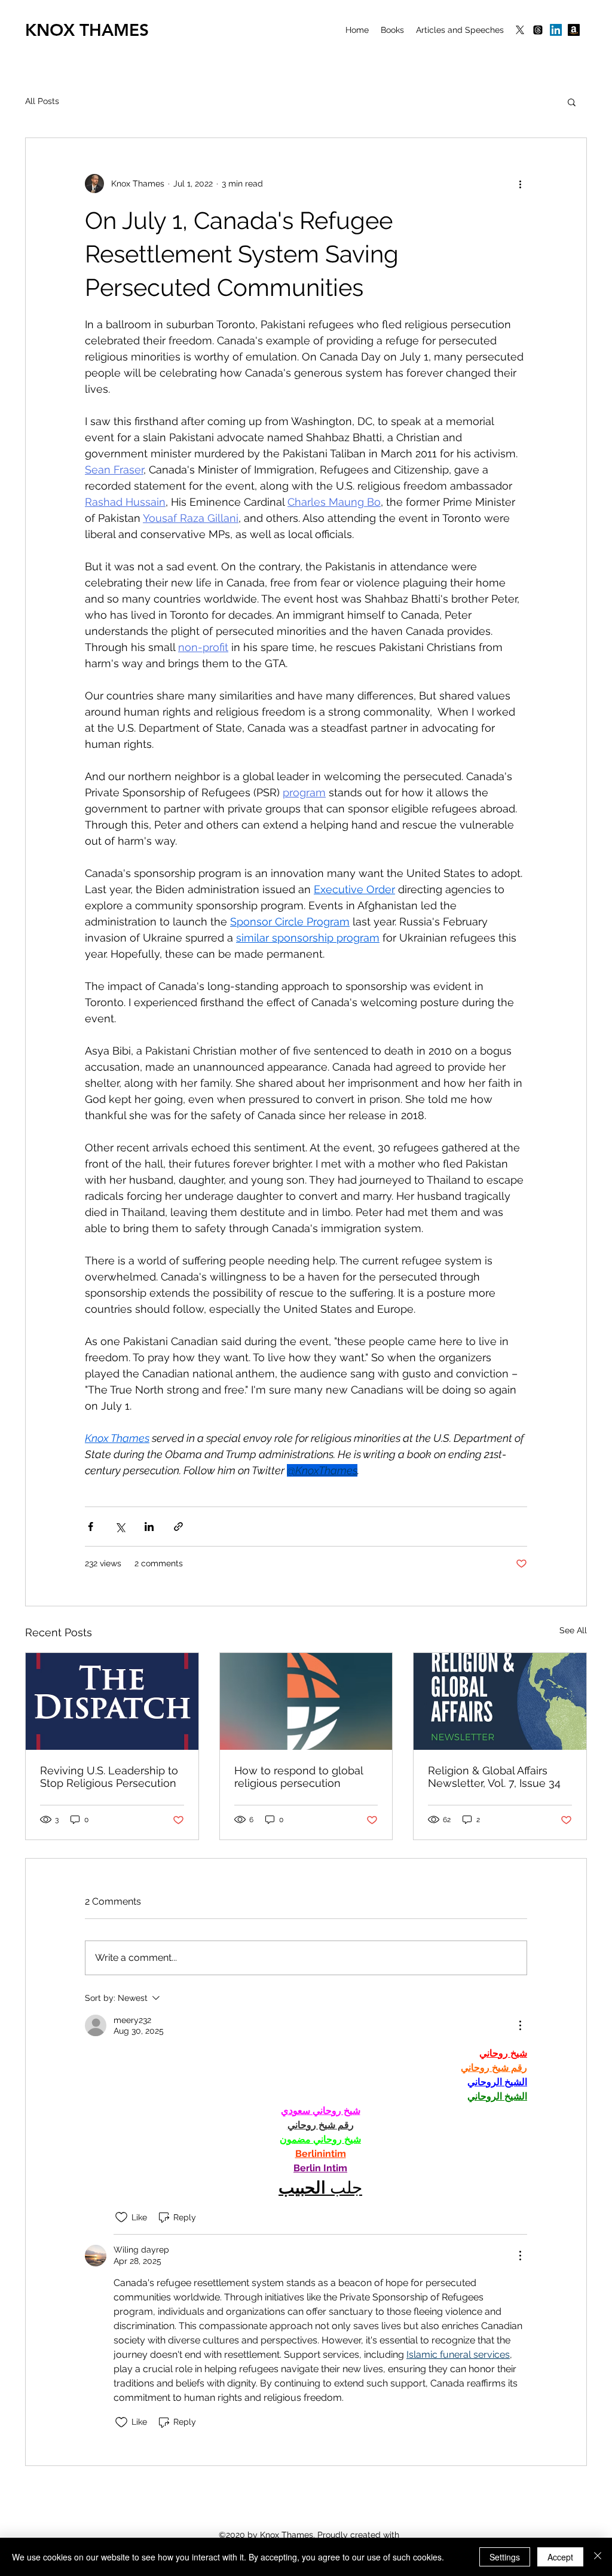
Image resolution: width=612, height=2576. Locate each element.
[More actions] (520, 184)
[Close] (598, 2557)
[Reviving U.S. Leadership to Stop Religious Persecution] (112, 1701)
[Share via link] (178, 1527)
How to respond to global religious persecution (299, 1777)
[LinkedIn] (556, 30)
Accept (560, 2557)
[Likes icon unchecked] (121, 2217)
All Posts (42, 101)
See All (573, 1630)
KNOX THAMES (87, 30)
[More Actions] (520, 2025)
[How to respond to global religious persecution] (306, 1701)
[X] (520, 30)
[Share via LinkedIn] (149, 1527)
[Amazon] (574, 30)
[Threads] (538, 30)
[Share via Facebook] (91, 1527)
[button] (572, 102)
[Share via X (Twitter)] (120, 1527)
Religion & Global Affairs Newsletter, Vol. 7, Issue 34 (494, 1777)
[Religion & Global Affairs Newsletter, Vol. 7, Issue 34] (500, 1701)
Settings (505, 2557)
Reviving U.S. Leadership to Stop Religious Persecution (109, 1777)
